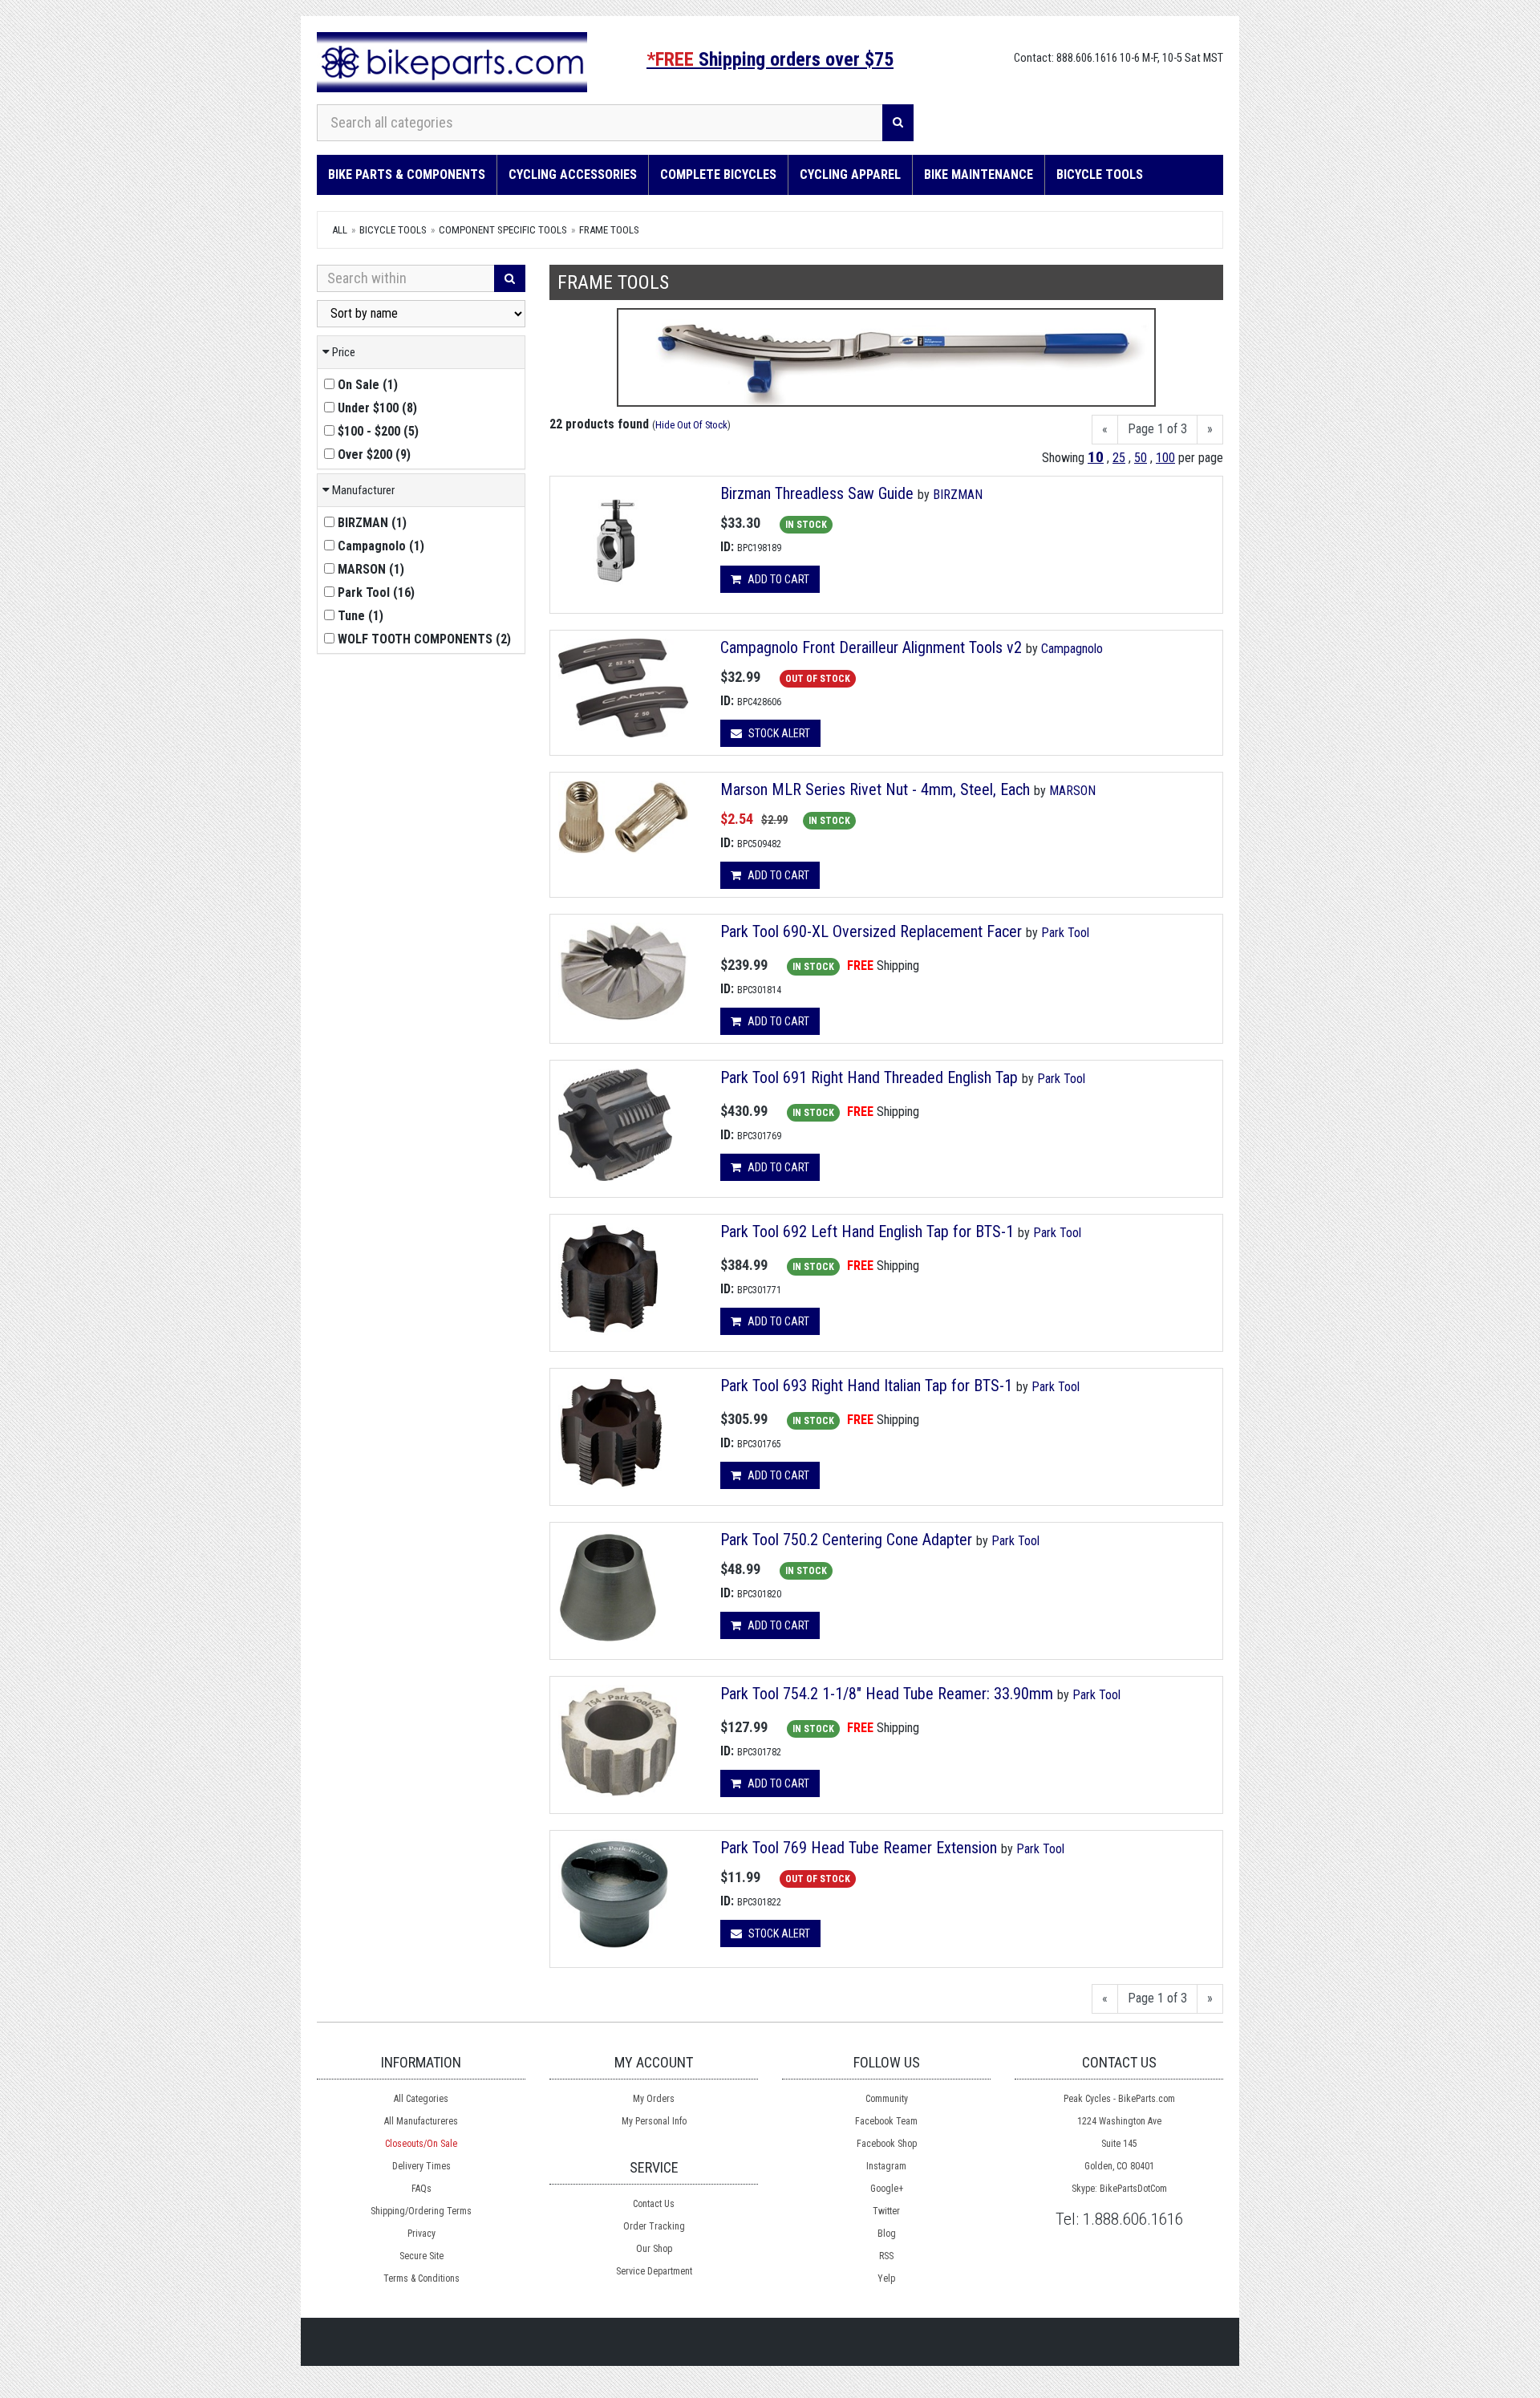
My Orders (654, 2099)
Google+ (887, 2189)
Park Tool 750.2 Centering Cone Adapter (846, 1540)
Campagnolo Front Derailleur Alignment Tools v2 (871, 647)
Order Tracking (654, 2226)
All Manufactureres (421, 2121)
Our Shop (654, 2249)
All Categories (421, 2099)
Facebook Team (886, 2121)
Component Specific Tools (503, 230)
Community (887, 2099)
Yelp (886, 2278)
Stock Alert (778, 733)
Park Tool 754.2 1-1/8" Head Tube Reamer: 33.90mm (887, 1694)
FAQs (421, 2189)
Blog (887, 2234)
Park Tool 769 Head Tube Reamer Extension (859, 1848)
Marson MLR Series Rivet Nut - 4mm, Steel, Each (877, 789)
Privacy (421, 2234)
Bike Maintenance (979, 174)
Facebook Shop (887, 2144)
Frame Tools (609, 230)
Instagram (886, 2166)
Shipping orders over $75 (770, 59)
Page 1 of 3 (1157, 429)
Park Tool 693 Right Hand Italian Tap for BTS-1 (866, 1386)
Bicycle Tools (1100, 174)
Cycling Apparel (850, 174)
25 (1119, 458)
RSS (886, 2256)
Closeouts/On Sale (421, 2144)
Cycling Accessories (573, 174)
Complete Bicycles (718, 174)
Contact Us (654, 2204)
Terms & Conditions (421, 2278)
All (340, 230)
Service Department (654, 2271)
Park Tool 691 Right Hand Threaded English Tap (869, 1077)
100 (1165, 458)
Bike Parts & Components (407, 174)
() (368, 385)
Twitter (886, 2211)
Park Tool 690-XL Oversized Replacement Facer (871, 931)
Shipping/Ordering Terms (421, 2211)
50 (1141, 458)
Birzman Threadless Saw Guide (817, 493)
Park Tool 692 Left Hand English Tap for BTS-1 (867, 1231)
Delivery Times (421, 2166)
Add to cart (777, 579)
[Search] (898, 123)
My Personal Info (654, 2121)
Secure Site (421, 2256)
